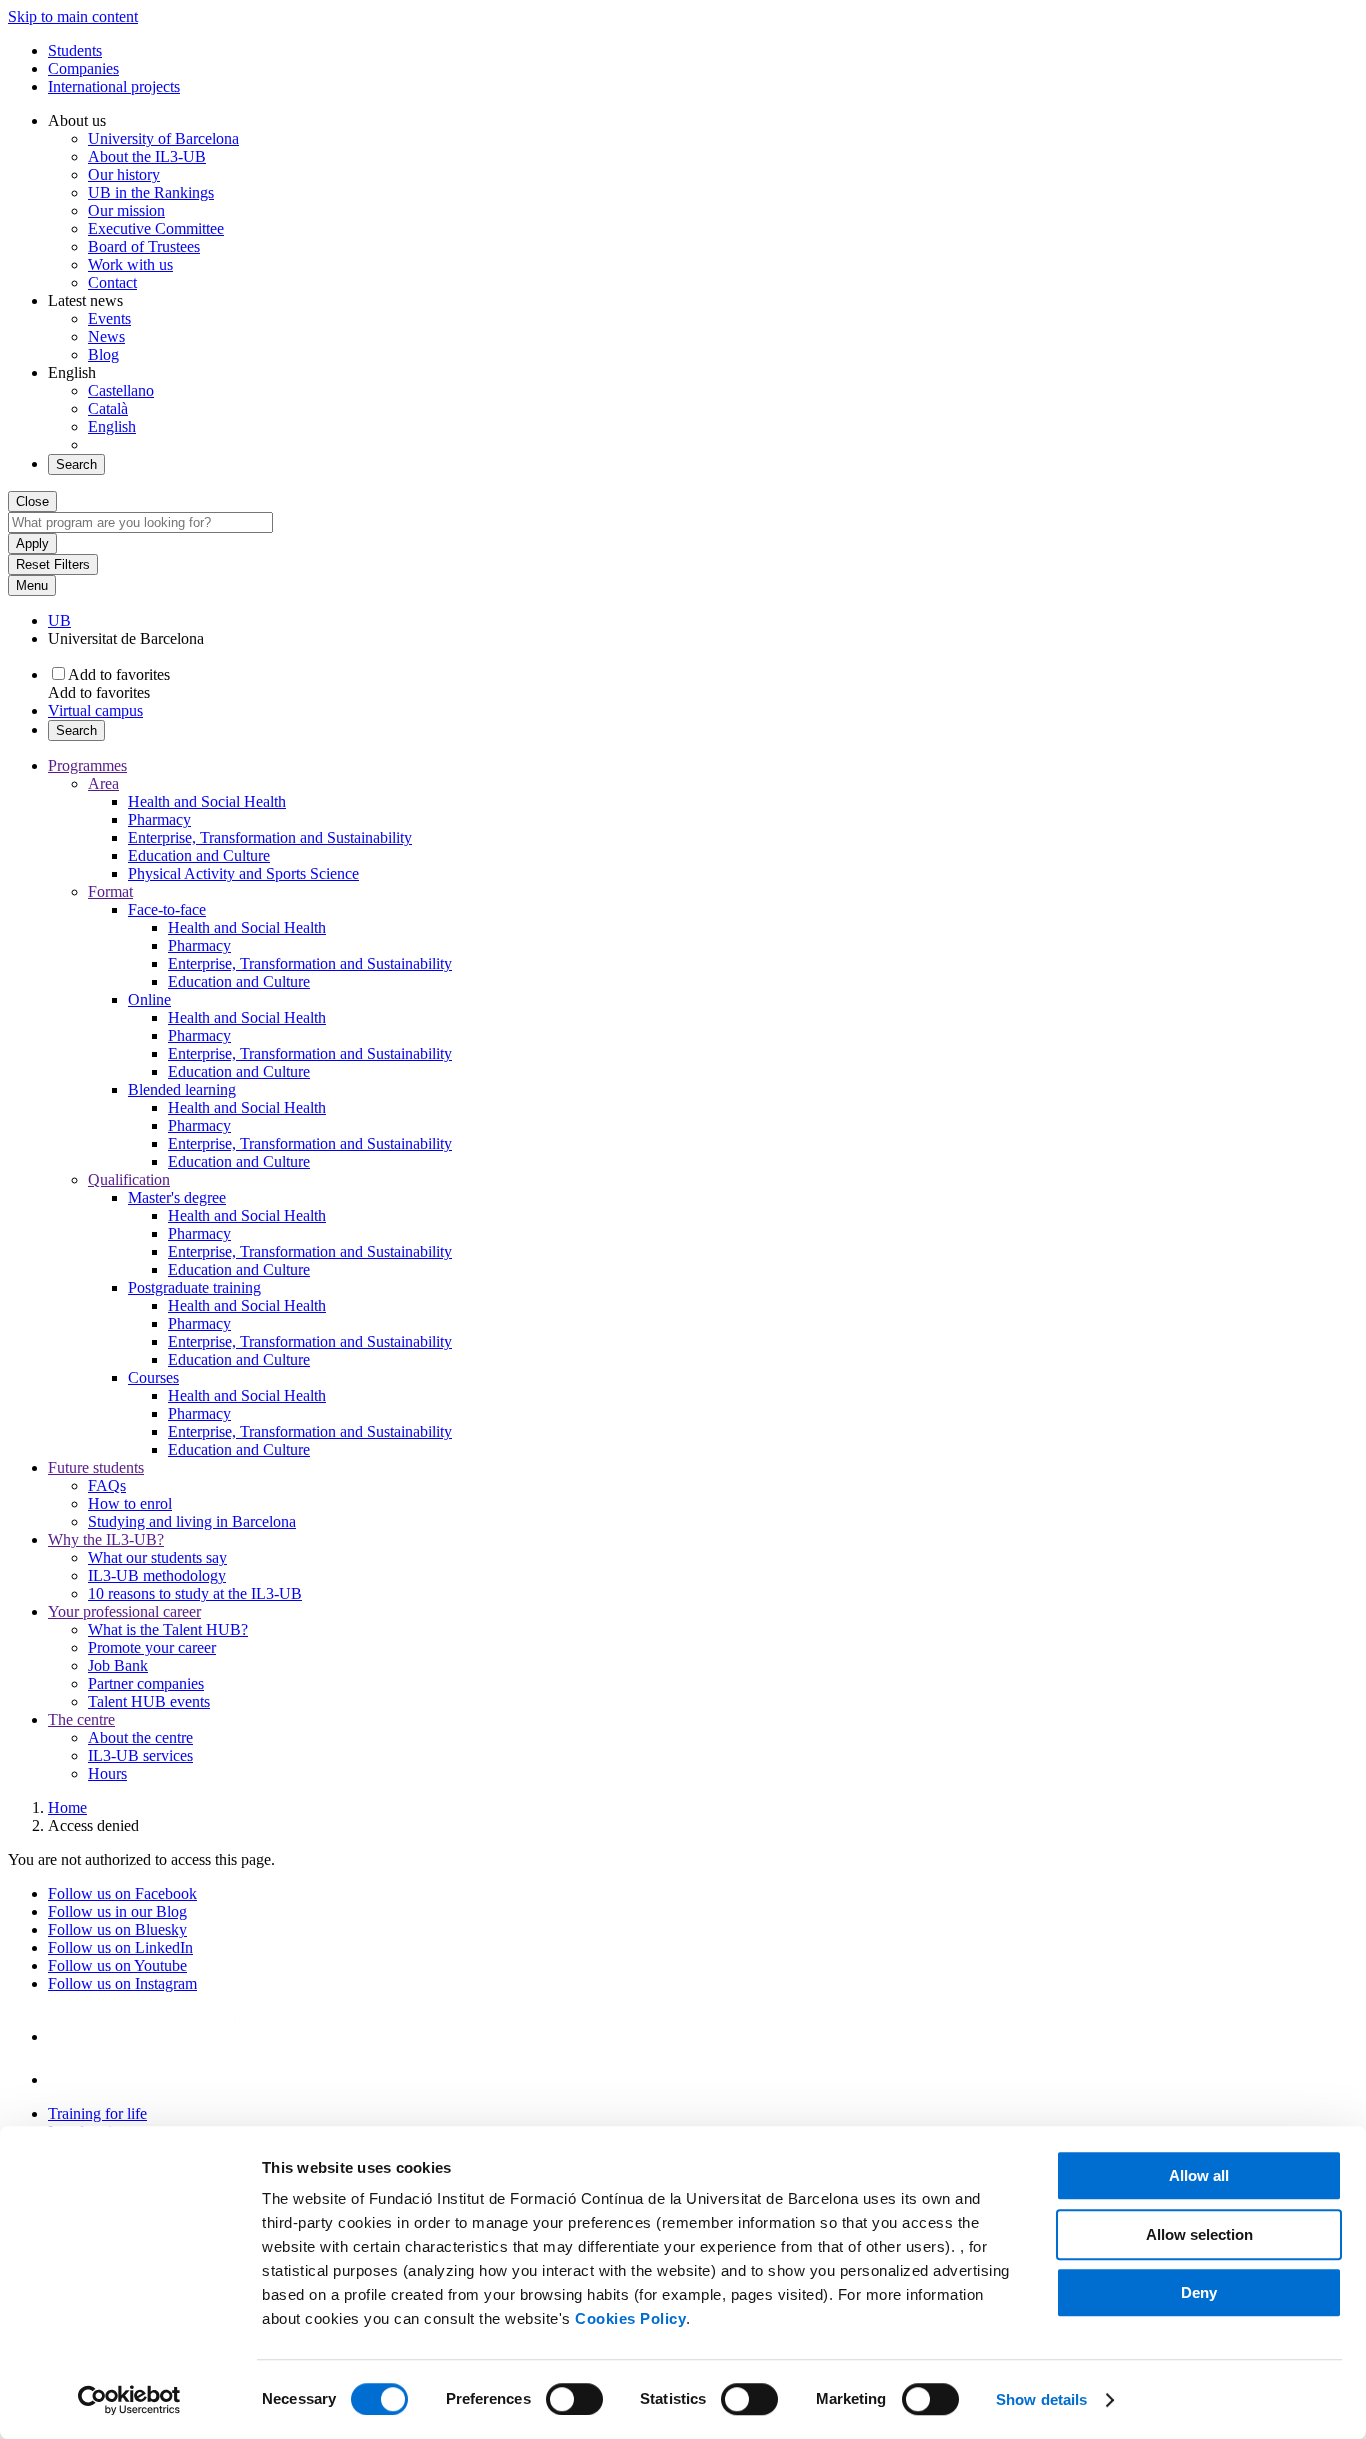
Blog (103, 354)
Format (110, 891)
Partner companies (146, 1683)
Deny (1199, 2292)
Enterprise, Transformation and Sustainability (270, 837)
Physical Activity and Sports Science (243, 873)
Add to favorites (119, 674)
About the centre (140, 1737)
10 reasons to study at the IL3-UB (195, 1593)
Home (67, 1807)
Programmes (87, 765)
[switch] (574, 2399)
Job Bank (118, 1665)
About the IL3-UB (147, 156)
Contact (112, 282)
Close (32, 501)
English (112, 426)
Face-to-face (167, 909)
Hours (107, 1773)
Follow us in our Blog (117, 1911)
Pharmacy (159, 819)
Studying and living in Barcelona (192, 1521)
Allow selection (1199, 2234)
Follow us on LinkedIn (120, 1947)
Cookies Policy (630, 2318)
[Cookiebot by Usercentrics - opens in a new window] (129, 2400)
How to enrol (130, 1503)
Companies (83, 68)
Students (75, 50)
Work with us (130, 264)
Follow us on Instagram (122, 1983)
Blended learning (182, 1089)
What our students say (157, 1557)
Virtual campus (95, 710)
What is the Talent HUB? (168, 1629)
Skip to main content (73, 16)
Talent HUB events (149, 1701)
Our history (124, 174)
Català (108, 408)
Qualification (129, 1179)
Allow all (1199, 2175)
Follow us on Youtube (117, 1965)
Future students (96, 1467)
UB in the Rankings (151, 192)
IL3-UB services (140, 1755)
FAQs (107, 1485)
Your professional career (124, 1611)
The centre (81, 1719)
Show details (1041, 2399)
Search (76, 464)
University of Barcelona (163, 138)
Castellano (121, 390)
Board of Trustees (144, 246)
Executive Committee (156, 228)
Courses (153, 1377)
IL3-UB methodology (157, 1575)
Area (103, 783)
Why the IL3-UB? (106, 1539)
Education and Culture (199, 855)
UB (59, 620)
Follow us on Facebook (122, 1893)
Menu (32, 585)
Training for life (97, 2113)
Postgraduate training (194, 1287)
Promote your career (152, 1647)
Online (149, 999)
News (106, 336)
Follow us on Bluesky (117, 1929)
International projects (114, 86)
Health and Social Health (207, 801)
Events (109, 318)
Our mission (126, 210)
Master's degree (177, 1197)
